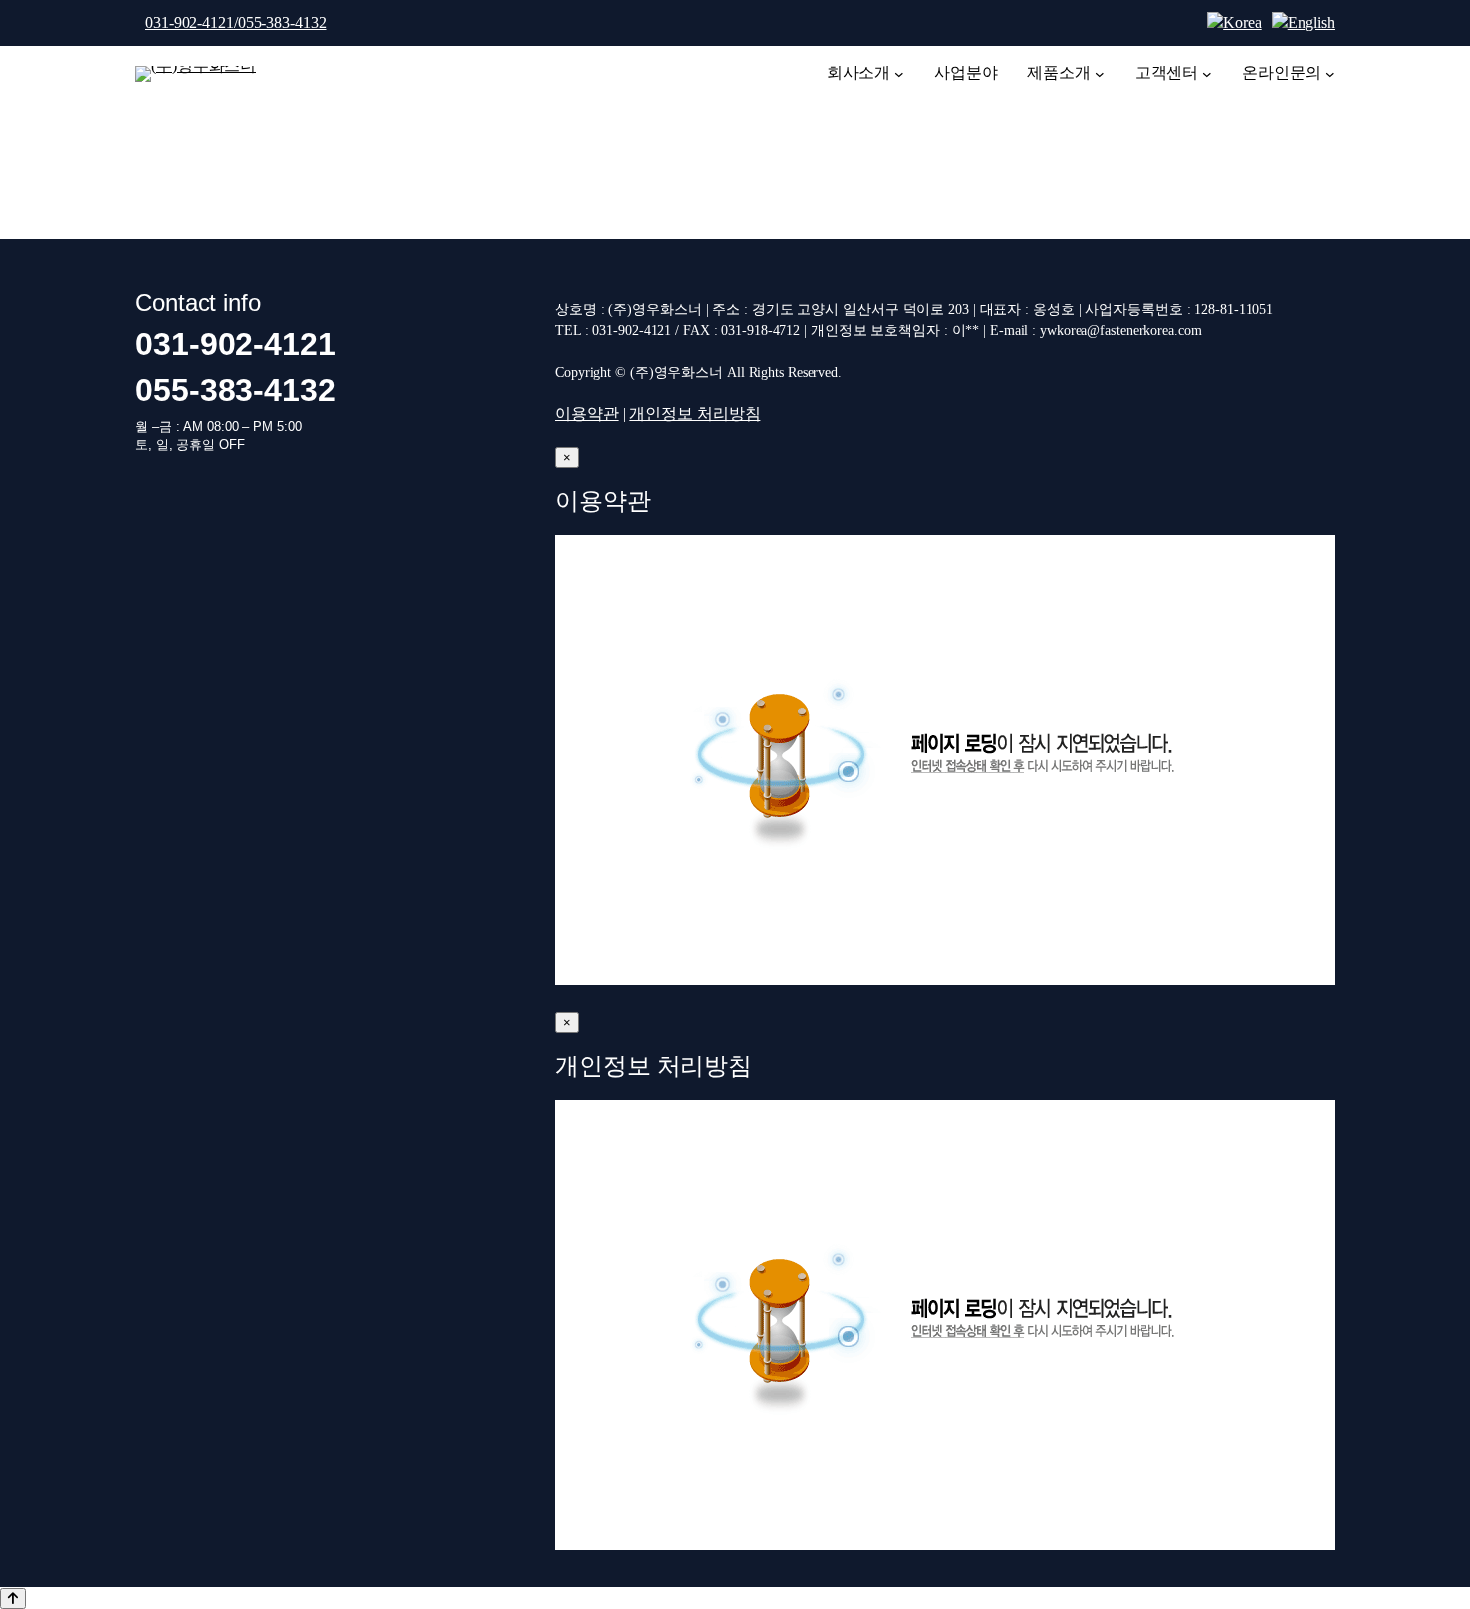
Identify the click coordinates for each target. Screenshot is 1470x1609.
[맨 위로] (13, 1598)
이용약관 (587, 413)
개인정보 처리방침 (694, 413)
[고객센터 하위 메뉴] (1207, 74)
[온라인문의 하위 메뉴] (1330, 74)
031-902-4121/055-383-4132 (236, 22)
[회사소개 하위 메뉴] (899, 74)
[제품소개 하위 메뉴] (1100, 74)
